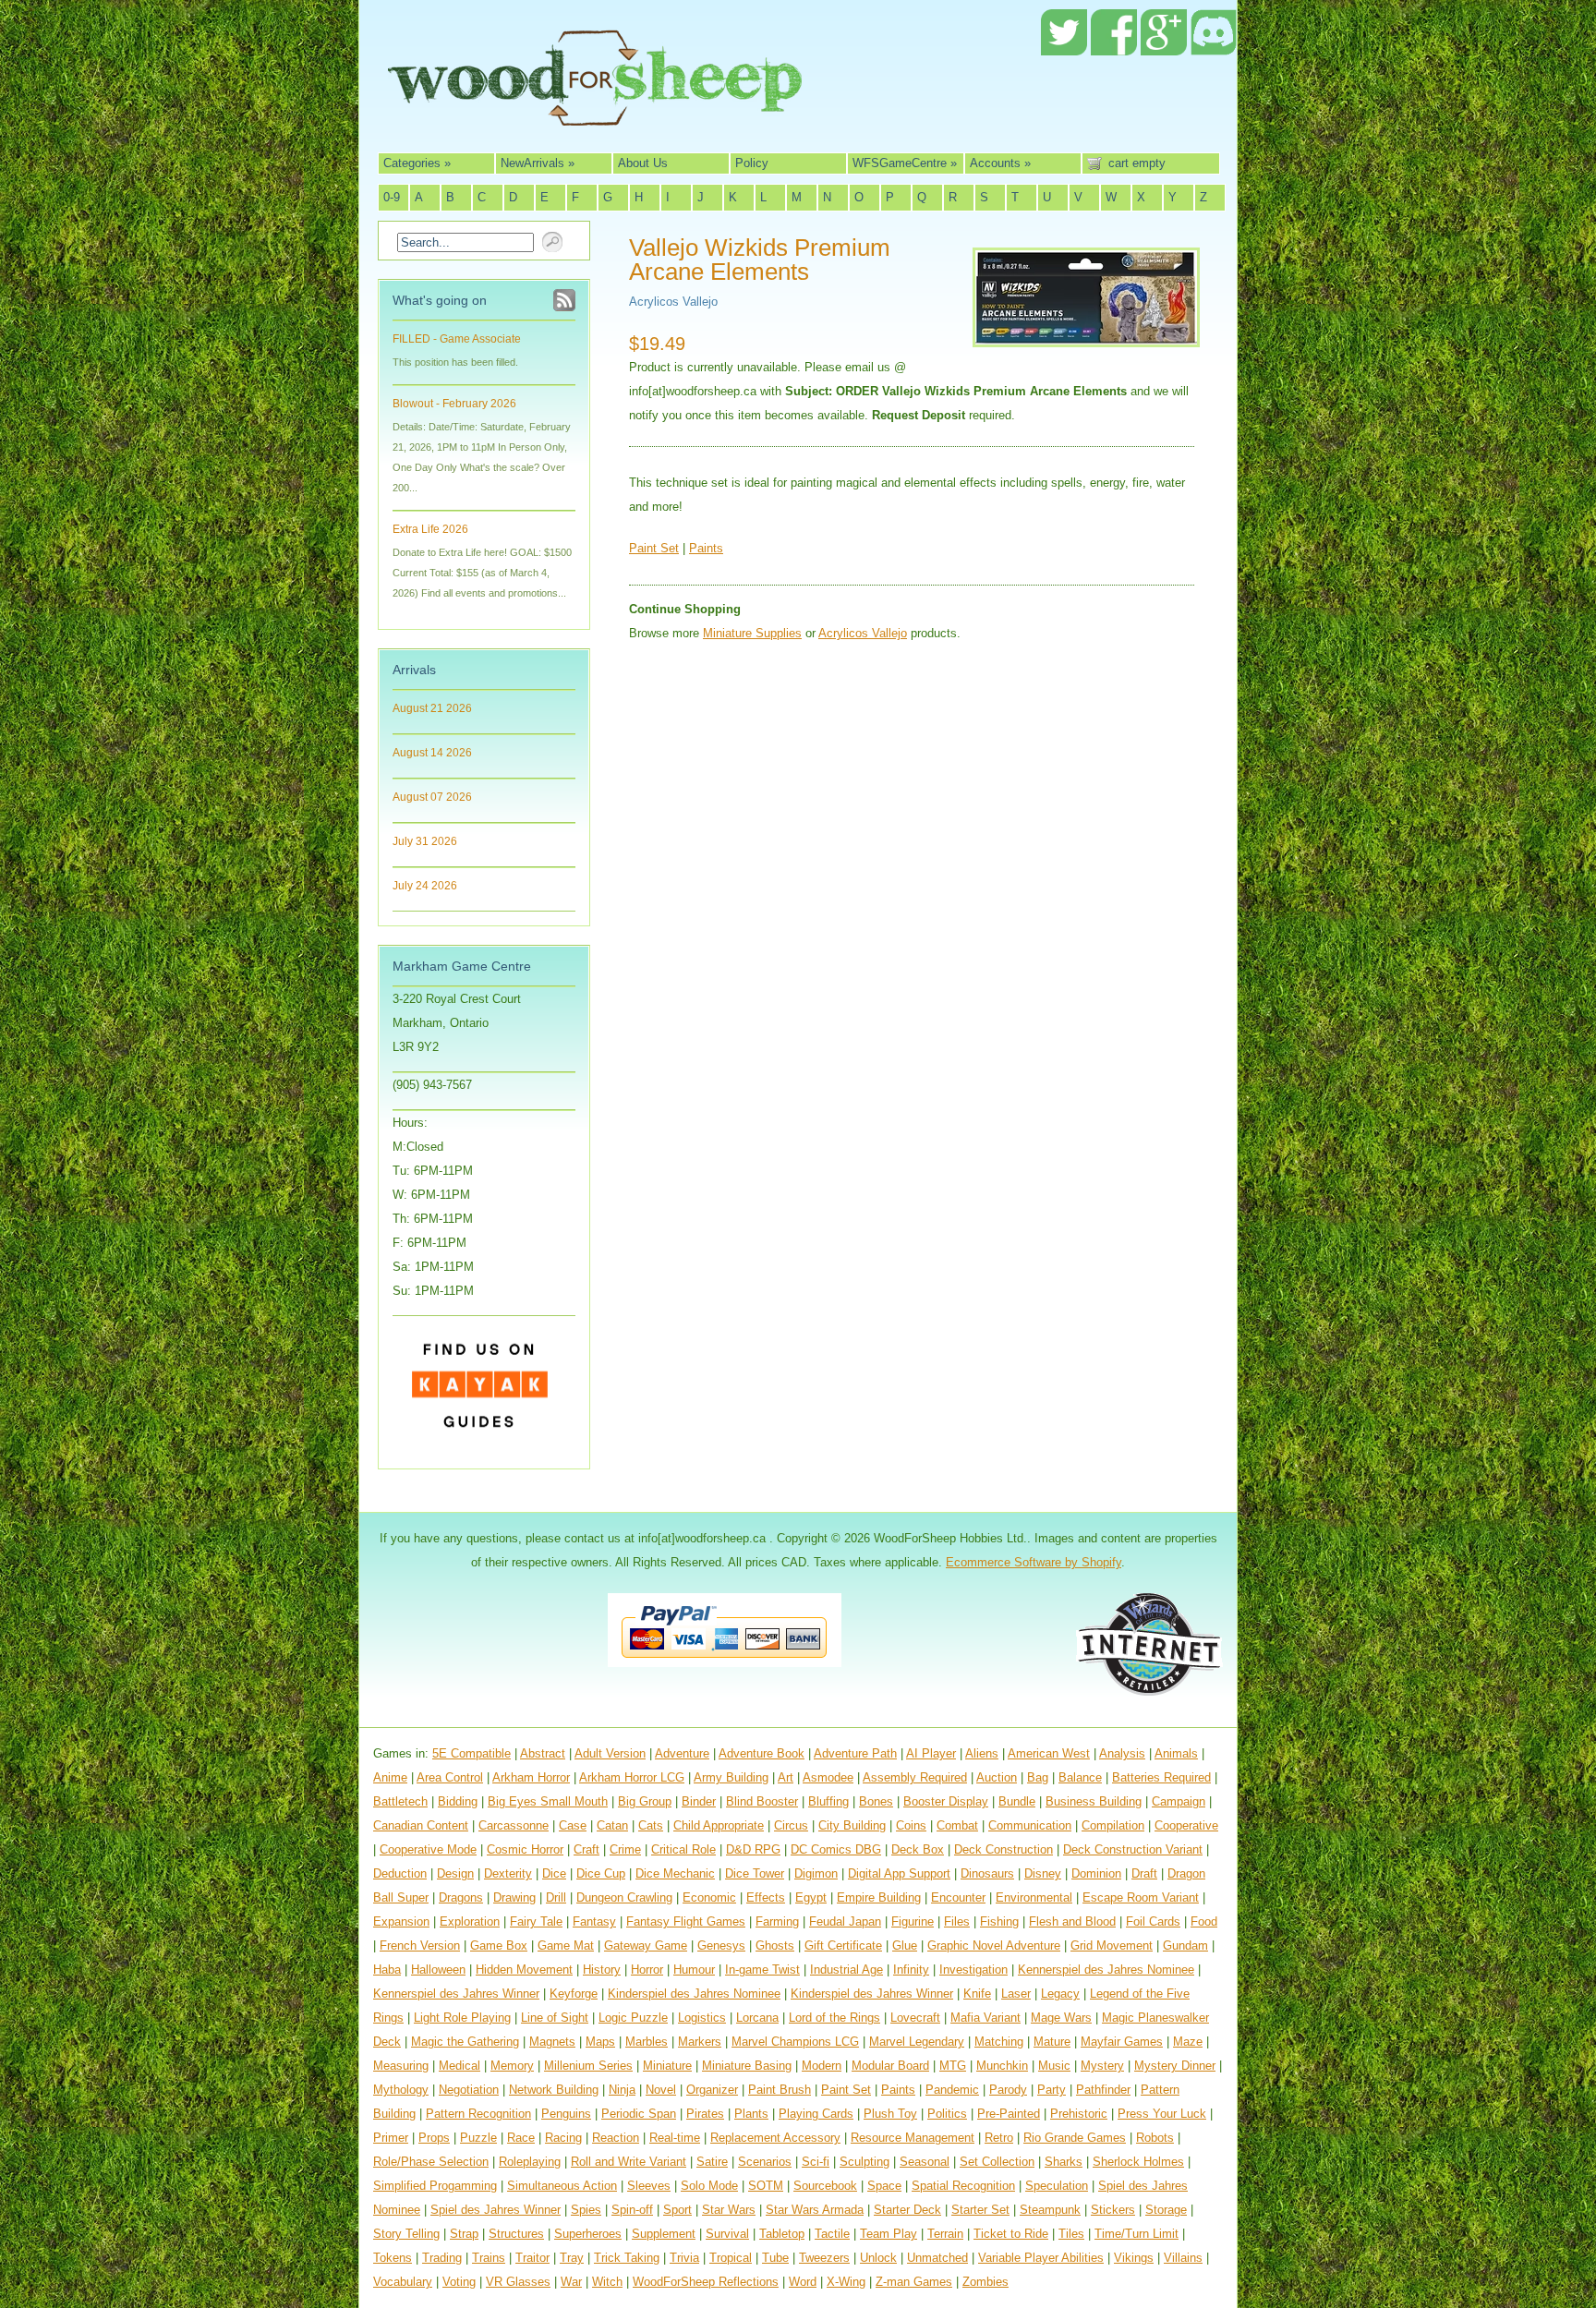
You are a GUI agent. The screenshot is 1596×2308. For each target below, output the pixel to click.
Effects (766, 1897)
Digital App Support (899, 1873)
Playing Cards (816, 2114)
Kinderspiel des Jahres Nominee (694, 1994)
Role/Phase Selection (431, 2162)
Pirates (705, 2114)
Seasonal (925, 2162)
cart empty (1137, 163)
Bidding (458, 1801)
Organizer (712, 2090)
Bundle (1017, 1801)
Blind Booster (762, 1801)
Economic (709, 1897)
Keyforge (574, 1994)
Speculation (1057, 2186)
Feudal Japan (845, 1921)
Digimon (816, 1873)
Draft (1144, 1873)
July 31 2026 (425, 841)
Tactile (832, 2234)
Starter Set (980, 2210)
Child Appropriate (719, 1825)
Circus (791, 1825)
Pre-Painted (1009, 2114)
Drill (556, 1897)
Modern (822, 2066)
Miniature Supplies (752, 633)
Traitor (532, 2258)
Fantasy (594, 1921)
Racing (563, 2138)
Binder (699, 1801)
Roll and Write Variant (629, 2162)
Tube (775, 2258)
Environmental (1034, 1897)
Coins (911, 1825)
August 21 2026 (432, 708)
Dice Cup (601, 1873)
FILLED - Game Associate (457, 339)
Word (803, 2282)
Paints (706, 548)
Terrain (945, 2234)
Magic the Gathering (465, 2042)
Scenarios (765, 2162)
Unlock (878, 2258)
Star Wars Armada (815, 2210)
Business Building (1094, 1801)
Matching (999, 2042)
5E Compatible (472, 1753)
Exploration (470, 1921)
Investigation (973, 1970)
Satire (712, 2162)
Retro (999, 2138)
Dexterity (508, 1873)
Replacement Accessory (775, 2138)
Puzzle (478, 2138)
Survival (727, 2234)
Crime (625, 1849)
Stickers (1113, 2210)
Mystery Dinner (1175, 2066)
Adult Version (610, 1753)
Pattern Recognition (478, 2114)
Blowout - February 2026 (454, 404)
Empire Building (879, 1897)
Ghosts (775, 1945)
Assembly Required (915, 1777)
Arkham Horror (531, 1777)
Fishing (999, 1921)
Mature (1052, 2042)
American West (1049, 1753)
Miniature (667, 2066)
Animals (1176, 1753)
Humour (694, 1970)
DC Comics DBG (836, 1849)
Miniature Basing (747, 2066)
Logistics (702, 2018)
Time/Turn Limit (1137, 2234)
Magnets (552, 2042)
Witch (607, 2282)
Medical (459, 2066)
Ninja (622, 2090)
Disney (1043, 1873)
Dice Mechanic (675, 1873)
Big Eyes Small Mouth (548, 1801)
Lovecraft (915, 2018)
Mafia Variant (985, 2018)
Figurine (913, 1921)
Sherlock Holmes (1138, 2162)
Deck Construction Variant (1133, 1849)
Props (434, 2138)
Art (786, 1777)
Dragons (461, 1897)
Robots (1155, 2138)
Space (884, 2186)
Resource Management (913, 2138)
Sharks (1064, 2162)
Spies (586, 2210)
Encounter (958, 1897)
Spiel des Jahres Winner (496, 2210)
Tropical (731, 2258)
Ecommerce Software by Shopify (1034, 1562)
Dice (554, 1873)
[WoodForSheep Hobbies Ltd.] (595, 113)
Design (455, 1873)
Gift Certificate (843, 1945)
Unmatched (937, 2258)
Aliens (982, 1753)
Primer (391, 2138)
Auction (997, 1777)
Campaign (1179, 1801)
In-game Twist (762, 1970)
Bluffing (828, 1801)
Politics (947, 2114)
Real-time (675, 2138)
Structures (516, 2234)
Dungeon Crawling (624, 1897)
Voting (459, 2282)
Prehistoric (1079, 2114)
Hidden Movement (524, 1970)
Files (957, 1921)
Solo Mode (709, 2186)
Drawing (514, 1897)
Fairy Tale (536, 1921)
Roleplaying (530, 2162)
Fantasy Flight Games (686, 1921)
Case (573, 1825)
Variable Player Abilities (1041, 2258)
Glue (905, 1945)
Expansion (401, 1921)
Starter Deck (907, 2210)
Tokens (393, 2258)
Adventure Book (762, 1753)
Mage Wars (1061, 2018)
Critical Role (683, 1849)
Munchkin (1002, 2066)
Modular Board (890, 2066)
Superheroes (588, 2234)
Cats (651, 1825)
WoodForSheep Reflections (706, 2282)
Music (1054, 2066)
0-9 (392, 197)
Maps (600, 2042)
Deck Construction (1004, 1849)
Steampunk (1050, 2210)
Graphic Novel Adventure (994, 1945)
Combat (957, 1825)
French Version (420, 1945)
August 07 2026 (432, 797)
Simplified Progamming (435, 2186)
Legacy (1060, 1994)
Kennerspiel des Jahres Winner (456, 1994)
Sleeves (649, 2186)
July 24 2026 (425, 886)
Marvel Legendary (917, 2042)
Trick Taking (627, 2258)
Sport (677, 2210)
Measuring (401, 2066)
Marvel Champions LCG (795, 2042)
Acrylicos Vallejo (673, 302)
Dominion (1096, 1873)
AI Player (931, 1753)
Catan (612, 1825)
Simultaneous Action (562, 2186)
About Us (643, 163)
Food (1204, 1921)
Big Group (645, 1801)
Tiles (1071, 2234)
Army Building (731, 1777)
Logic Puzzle (633, 2018)
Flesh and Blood (1072, 1921)
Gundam (1185, 1945)
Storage (1166, 2210)
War (571, 2282)
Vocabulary (403, 2282)
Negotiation (469, 2090)
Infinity (911, 1970)
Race (521, 2138)
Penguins (566, 2114)
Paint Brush (780, 2090)
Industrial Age (846, 1970)
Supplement (664, 2234)
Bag (1038, 1777)
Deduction (400, 1873)
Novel (661, 2090)
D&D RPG (753, 1849)
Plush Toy (890, 2114)
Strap (464, 2234)
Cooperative (1186, 1825)
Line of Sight (555, 2018)
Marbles (647, 2042)
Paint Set (654, 548)
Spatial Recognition (963, 2186)
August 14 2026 (432, 753)
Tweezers (824, 2258)
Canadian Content (421, 1825)
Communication (1030, 1825)
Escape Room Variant (1141, 1897)
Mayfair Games (1122, 2042)
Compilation (1113, 1825)
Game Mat (566, 1945)
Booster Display (946, 1801)
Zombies (985, 2282)
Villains (1183, 2258)
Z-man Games (914, 2282)
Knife (977, 1994)
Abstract (543, 1753)
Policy (752, 163)
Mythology (401, 2090)
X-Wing (846, 2282)
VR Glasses (518, 2282)
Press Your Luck (1162, 2114)
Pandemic (952, 2090)
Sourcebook (825, 2186)
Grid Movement (1112, 1945)
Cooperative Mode (428, 1849)
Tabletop (782, 2234)
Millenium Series (588, 2066)
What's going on (440, 300)
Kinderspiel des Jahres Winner (872, 1994)
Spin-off (632, 2210)
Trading (442, 2258)
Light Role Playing (462, 2018)
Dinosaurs (987, 1873)
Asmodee (828, 1777)
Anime (390, 1777)
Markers (700, 2042)
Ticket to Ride (1011, 2234)
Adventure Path (855, 1753)
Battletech (400, 1801)
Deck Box (918, 1849)
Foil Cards (1153, 1921)
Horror (647, 1970)
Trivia (684, 2258)
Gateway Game (646, 1945)
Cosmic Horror (525, 1849)
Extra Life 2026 (430, 529)
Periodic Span (639, 2114)
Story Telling (406, 2234)
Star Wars (729, 2210)
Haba (387, 1970)
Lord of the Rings (834, 2018)
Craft (586, 1849)
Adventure (682, 1753)
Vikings (1134, 2258)
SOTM (766, 2186)
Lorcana (757, 2018)
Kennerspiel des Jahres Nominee (1106, 1970)
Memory (512, 2066)
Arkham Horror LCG (632, 1777)
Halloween (438, 1970)
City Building (852, 1825)
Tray (572, 2258)
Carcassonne (514, 1825)
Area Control (450, 1777)
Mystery (1102, 2066)
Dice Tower (755, 1873)
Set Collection (997, 2162)
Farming (777, 1921)
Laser (1016, 1994)
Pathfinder (1103, 2090)
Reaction (616, 2138)
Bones (876, 1801)
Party (1052, 2090)
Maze (1188, 2042)
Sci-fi (816, 2162)
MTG (953, 2066)
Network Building (554, 2090)
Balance (1080, 1777)
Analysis (1122, 1753)
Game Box (499, 1945)
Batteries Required (1161, 1777)
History (602, 1970)
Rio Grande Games (1075, 2138)
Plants (751, 2114)
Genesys (721, 1945)
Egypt (811, 1897)
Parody (1008, 2090)
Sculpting (864, 2162)
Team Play (889, 2234)
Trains (489, 2258)
